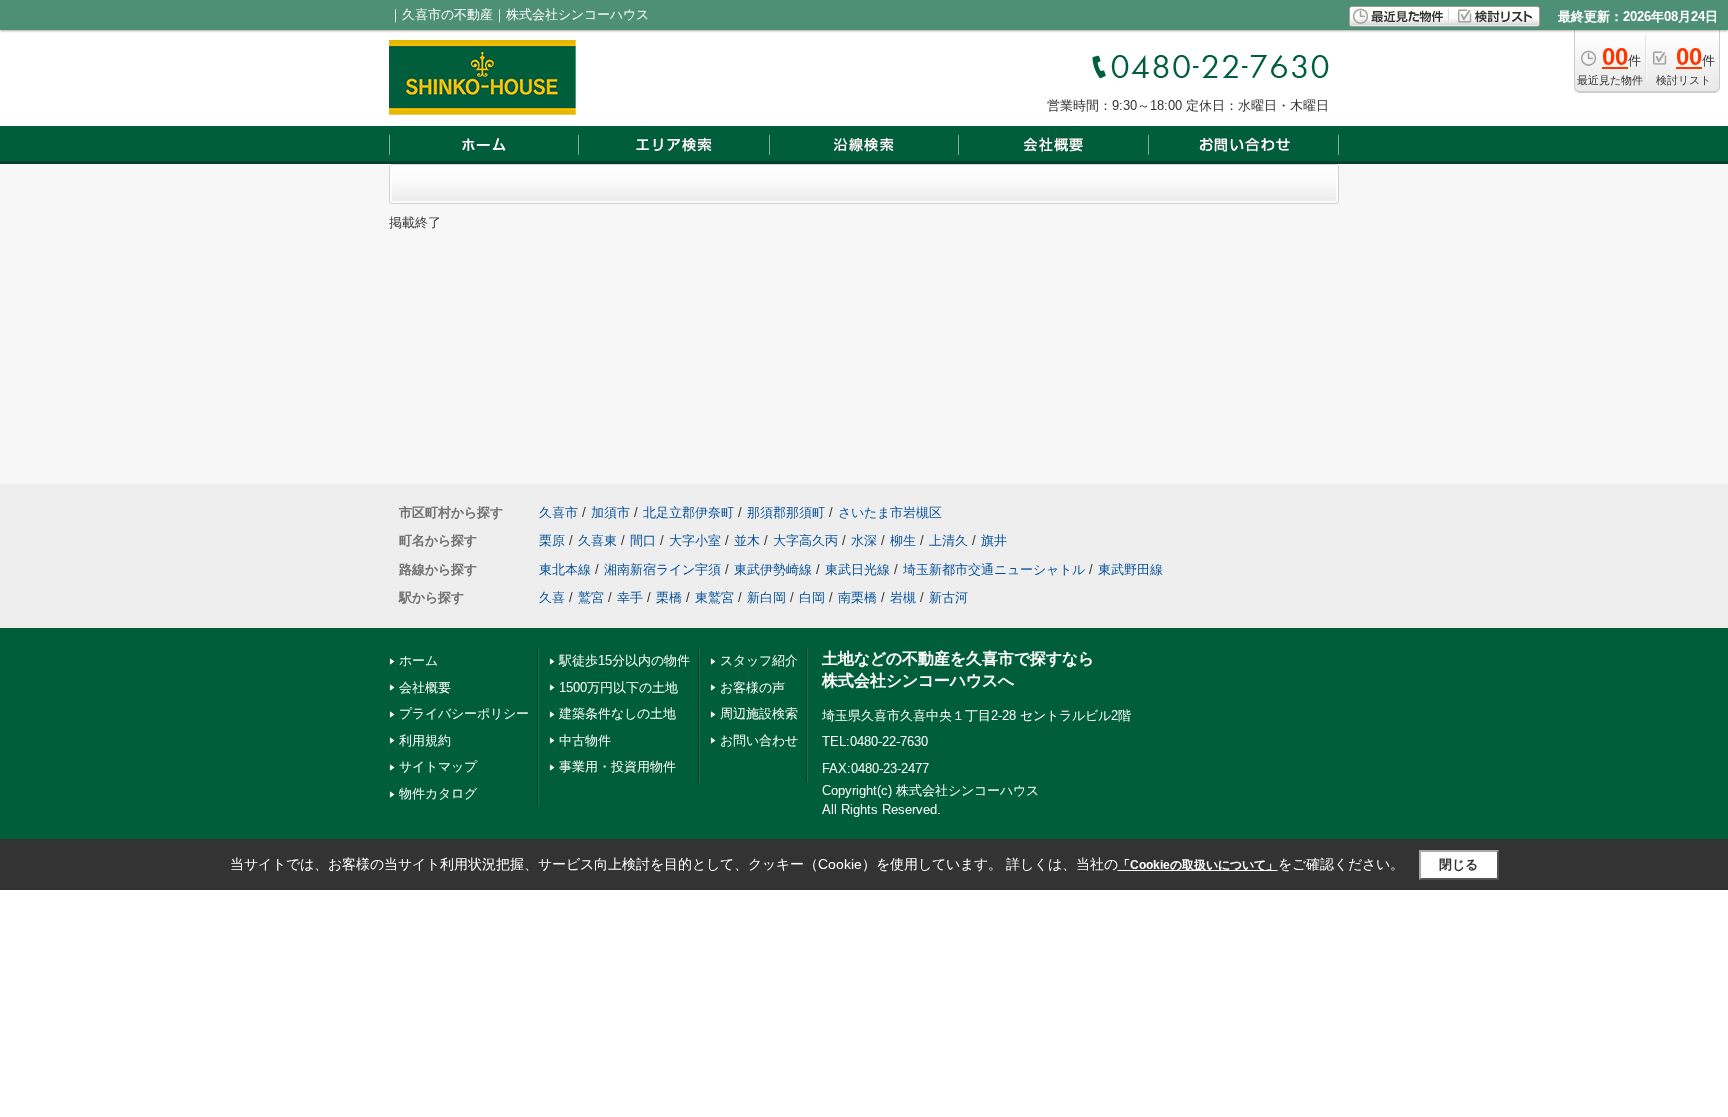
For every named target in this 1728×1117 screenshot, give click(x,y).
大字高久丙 (805, 540)
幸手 (630, 597)
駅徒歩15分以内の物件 (624, 660)
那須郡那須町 (786, 512)
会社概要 (425, 687)
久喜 (552, 597)
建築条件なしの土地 (617, 713)
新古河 (948, 597)
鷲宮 (591, 597)
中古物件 (585, 740)
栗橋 (669, 597)
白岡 (812, 597)
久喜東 (597, 540)
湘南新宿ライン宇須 (662, 569)
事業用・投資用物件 (617, 766)
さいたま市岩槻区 (890, 512)
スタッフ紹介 (759, 660)
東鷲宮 (714, 597)
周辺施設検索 (759, 713)
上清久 (948, 540)
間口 (643, 540)
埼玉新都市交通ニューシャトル (994, 569)
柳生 (903, 540)
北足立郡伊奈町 (688, 512)
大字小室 (695, 540)
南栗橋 (857, 597)
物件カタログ (438, 793)
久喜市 (558, 512)
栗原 (552, 540)
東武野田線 (1130, 569)
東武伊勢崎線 (773, 569)
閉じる (1458, 864)
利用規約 (425, 740)
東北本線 (565, 569)
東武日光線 (857, 569)
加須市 (610, 512)
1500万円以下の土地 (618, 687)
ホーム (418, 660)
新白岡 (766, 597)
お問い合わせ (759, 740)
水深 (864, 540)
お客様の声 (752, 687)
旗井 (994, 540)
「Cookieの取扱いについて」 (1198, 865)
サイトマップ (438, 766)
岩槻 (903, 597)
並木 (747, 540)
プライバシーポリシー (464, 713)
